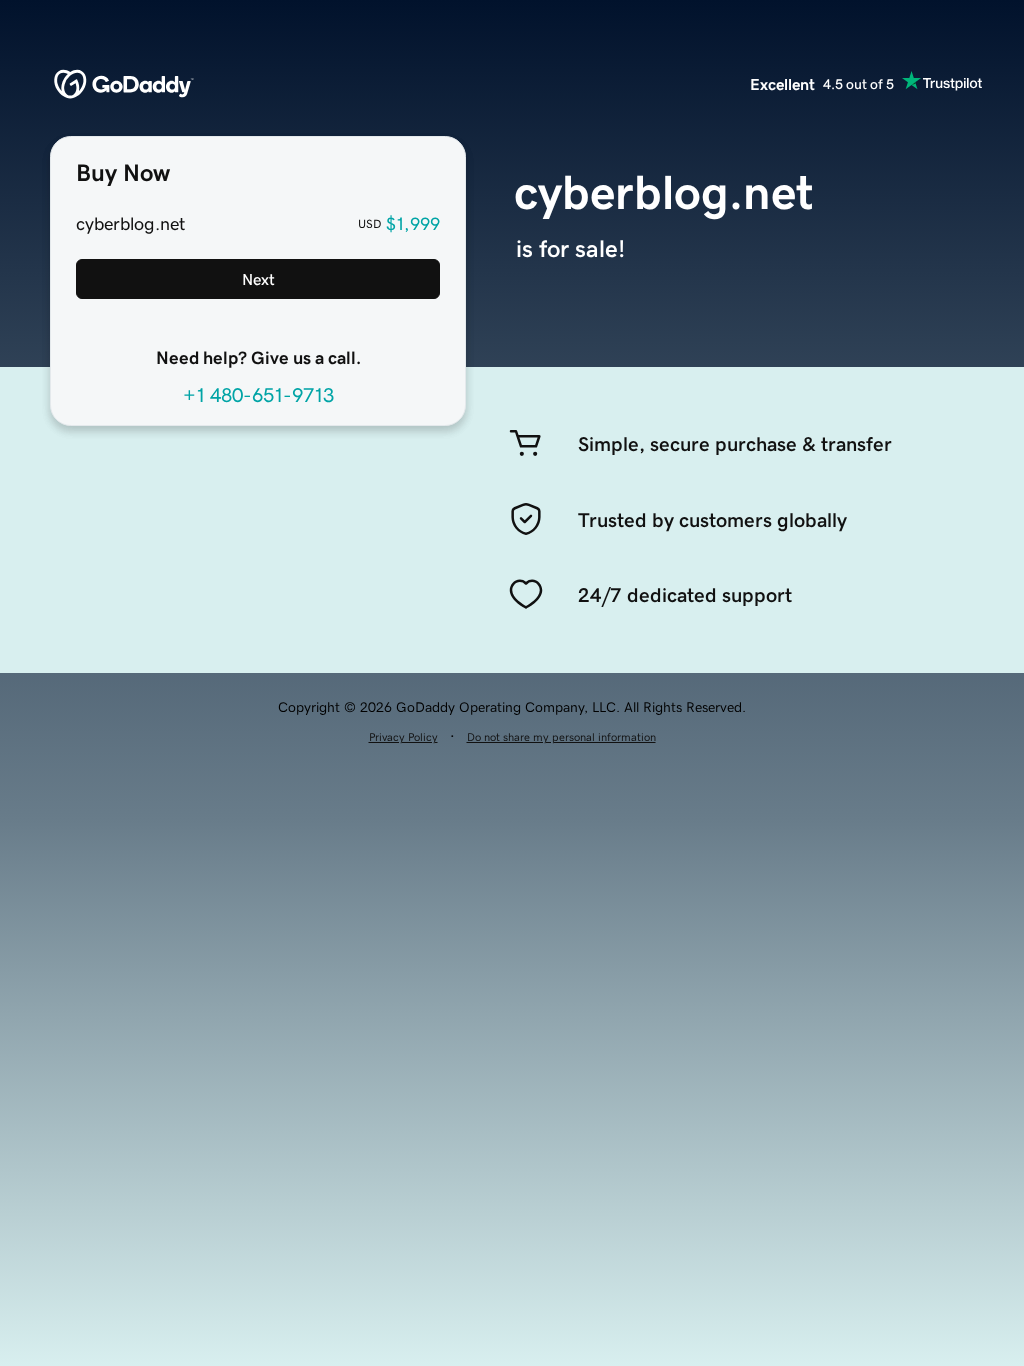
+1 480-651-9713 (258, 395)
